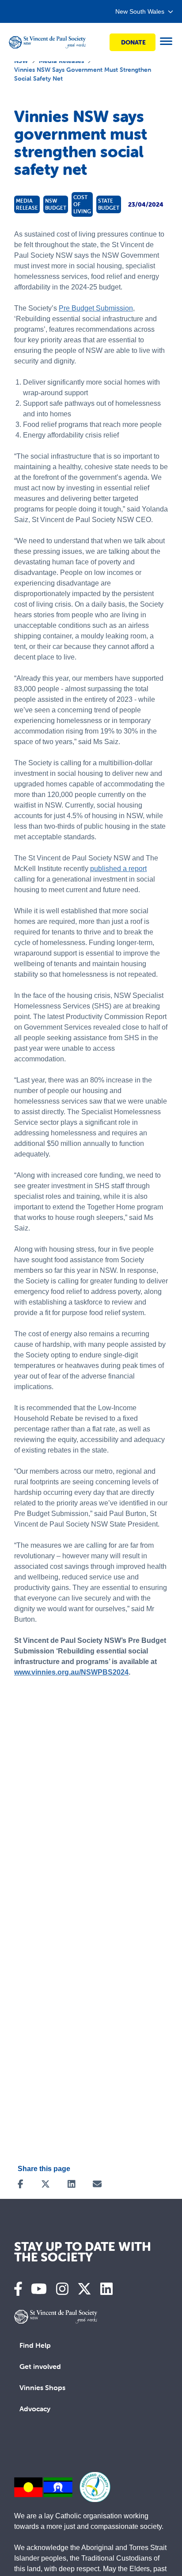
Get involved (40, 2366)
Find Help (35, 2345)
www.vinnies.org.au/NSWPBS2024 (71, 1672)
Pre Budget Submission (96, 308)
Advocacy (35, 2409)
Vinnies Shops (42, 2387)
